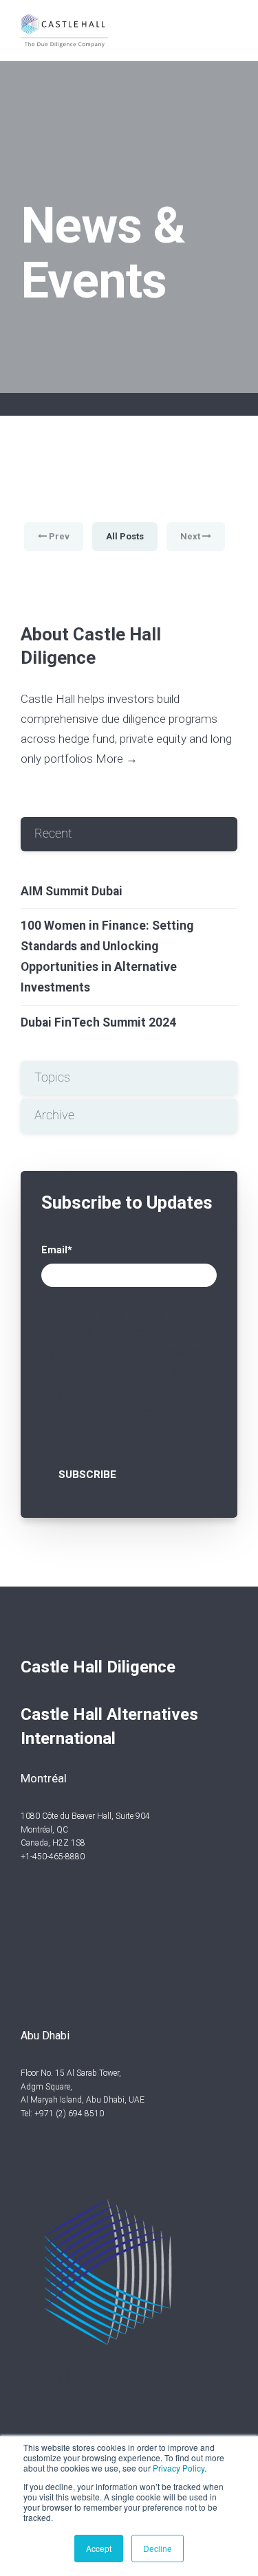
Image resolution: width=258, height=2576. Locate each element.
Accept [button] (99, 2548)
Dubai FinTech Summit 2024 (98, 1022)
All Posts (125, 536)
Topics (52, 1077)
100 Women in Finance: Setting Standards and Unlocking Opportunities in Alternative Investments (107, 956)
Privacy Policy (179, 2468)
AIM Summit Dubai (72, 891)
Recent (53, 833)
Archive (54, 1115)
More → (117, 759)
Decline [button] (158, 2548)
